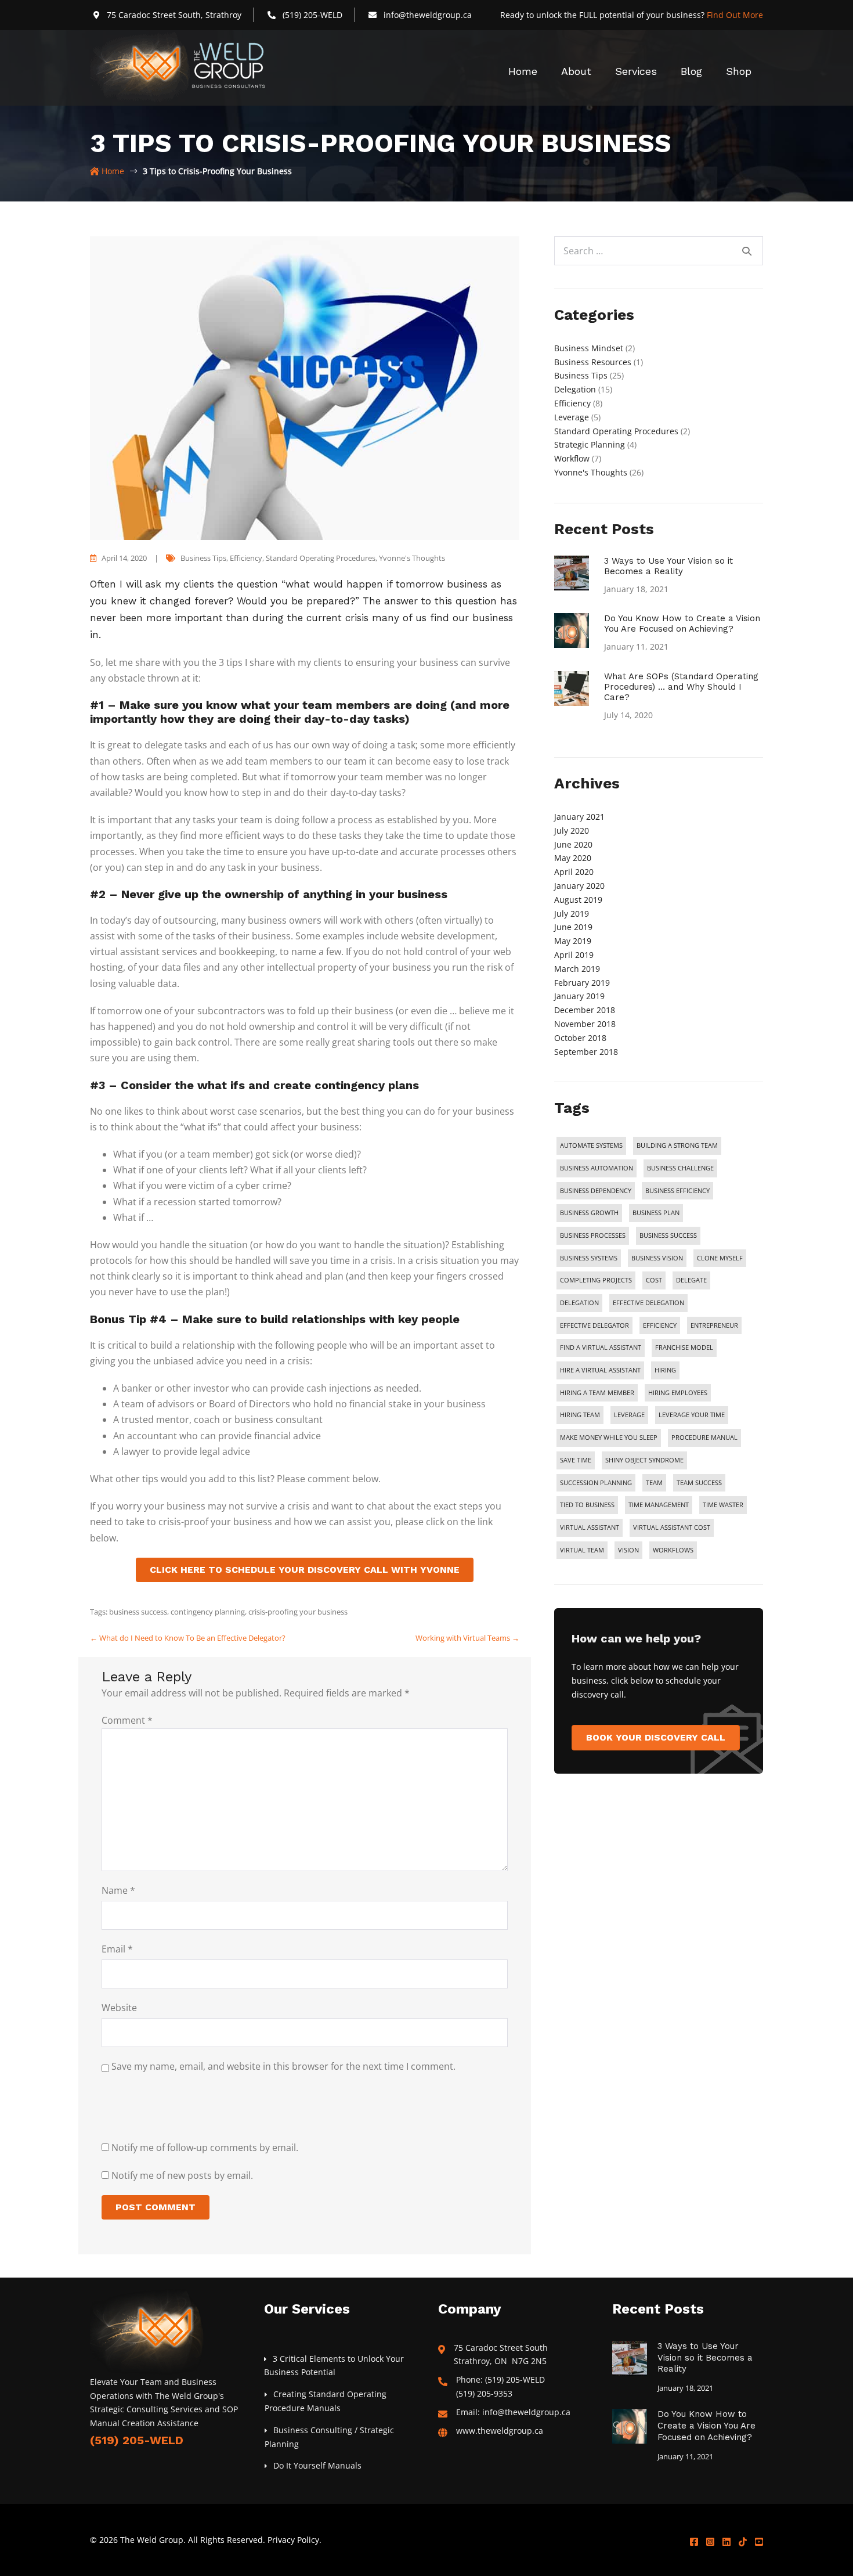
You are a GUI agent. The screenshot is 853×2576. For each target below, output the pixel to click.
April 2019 (574, 955)
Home (523, 71)
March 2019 (577, 969)
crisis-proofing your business (298, 1612)
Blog (691, 71)
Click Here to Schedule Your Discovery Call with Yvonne (305, 1570)
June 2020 (573, 844)
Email (117, 1949)
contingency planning (208, 1612)
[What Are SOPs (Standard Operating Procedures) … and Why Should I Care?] (572, 688)
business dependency (596, 1190)
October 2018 (580, 1038)
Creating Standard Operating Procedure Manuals (326, 2401)
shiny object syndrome (644, 1460)
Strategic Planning (590, 444)
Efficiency (246, 558)
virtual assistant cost (672, 1527)
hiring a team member (597, 1393)
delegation (579, 1303)
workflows (673, 1550)
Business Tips (203, 558)
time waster (723, 1505)
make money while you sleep (609, 1437)
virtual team (582, 1550)
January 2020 (579, 886)
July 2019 (572, 914)
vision (628, 1550)
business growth (589, 1213)
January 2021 (579, 817)
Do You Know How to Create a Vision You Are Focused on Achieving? (682, 624)
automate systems (591, 1145)
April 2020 (574, 872)
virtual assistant (590, 1527)
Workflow (572, 458)
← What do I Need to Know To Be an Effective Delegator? (188, 1638)
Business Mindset (589, 348)
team (654, 1482)
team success (699, 1482)
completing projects (596, 1280)
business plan (656, 1213)
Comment (127, 1720)
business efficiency (677, 1190)
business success (138, 1612)
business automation (597, 1168)
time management (659, 1505)
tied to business (587, 1505)
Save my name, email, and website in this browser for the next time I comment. (283, 2066)
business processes (593, 1235)
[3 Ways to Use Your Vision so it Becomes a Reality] (572, 572)
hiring (665, 1370)
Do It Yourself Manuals (317, 2465)
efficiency (660, 1325)
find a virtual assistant (601, 1347)
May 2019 (573, 941)
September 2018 (586, 1052)
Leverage (572, 417)
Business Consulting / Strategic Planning (329, 2437)
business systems (589, 1258)
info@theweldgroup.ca (428, 15)
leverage (629, 1415)
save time (576, 1460)
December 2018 (585, 1010)
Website (119, 2008)
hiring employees (678, 1393)
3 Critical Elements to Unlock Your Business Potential (334, 2366)
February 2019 (582, 983)
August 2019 (578, 900)
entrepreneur (714, 1325)
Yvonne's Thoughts (412, 558)
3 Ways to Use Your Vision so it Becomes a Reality (668, 566)
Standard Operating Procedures (321, 558)
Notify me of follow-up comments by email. (205, 2148)
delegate (691, 1280)
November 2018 (585, 1024)
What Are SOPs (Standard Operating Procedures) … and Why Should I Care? (681, 687)
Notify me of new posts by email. (182, 2175)
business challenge (680, 1168)
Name (118, 1890)
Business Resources (593, 362)
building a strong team (677, 1145)
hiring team (580, 1415)
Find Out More (735, 15)
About (576, 71)
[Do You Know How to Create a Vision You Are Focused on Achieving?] (572, 630)
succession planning (596, 1482)
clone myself (720, 1258)
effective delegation (648, 1303)
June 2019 (573, 927)
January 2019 (579, 996)
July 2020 (572, 831)
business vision (657, 1258)
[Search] (747, 251)
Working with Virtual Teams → (467, 1638)
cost (654, 1280)
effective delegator (594, 1325)
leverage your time (692, 1415)
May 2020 (573, 858)
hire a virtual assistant (600, 1370)
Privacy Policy (293, 2540)
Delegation (575, 389)
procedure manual (704, 1437)
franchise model (684, 1347)
